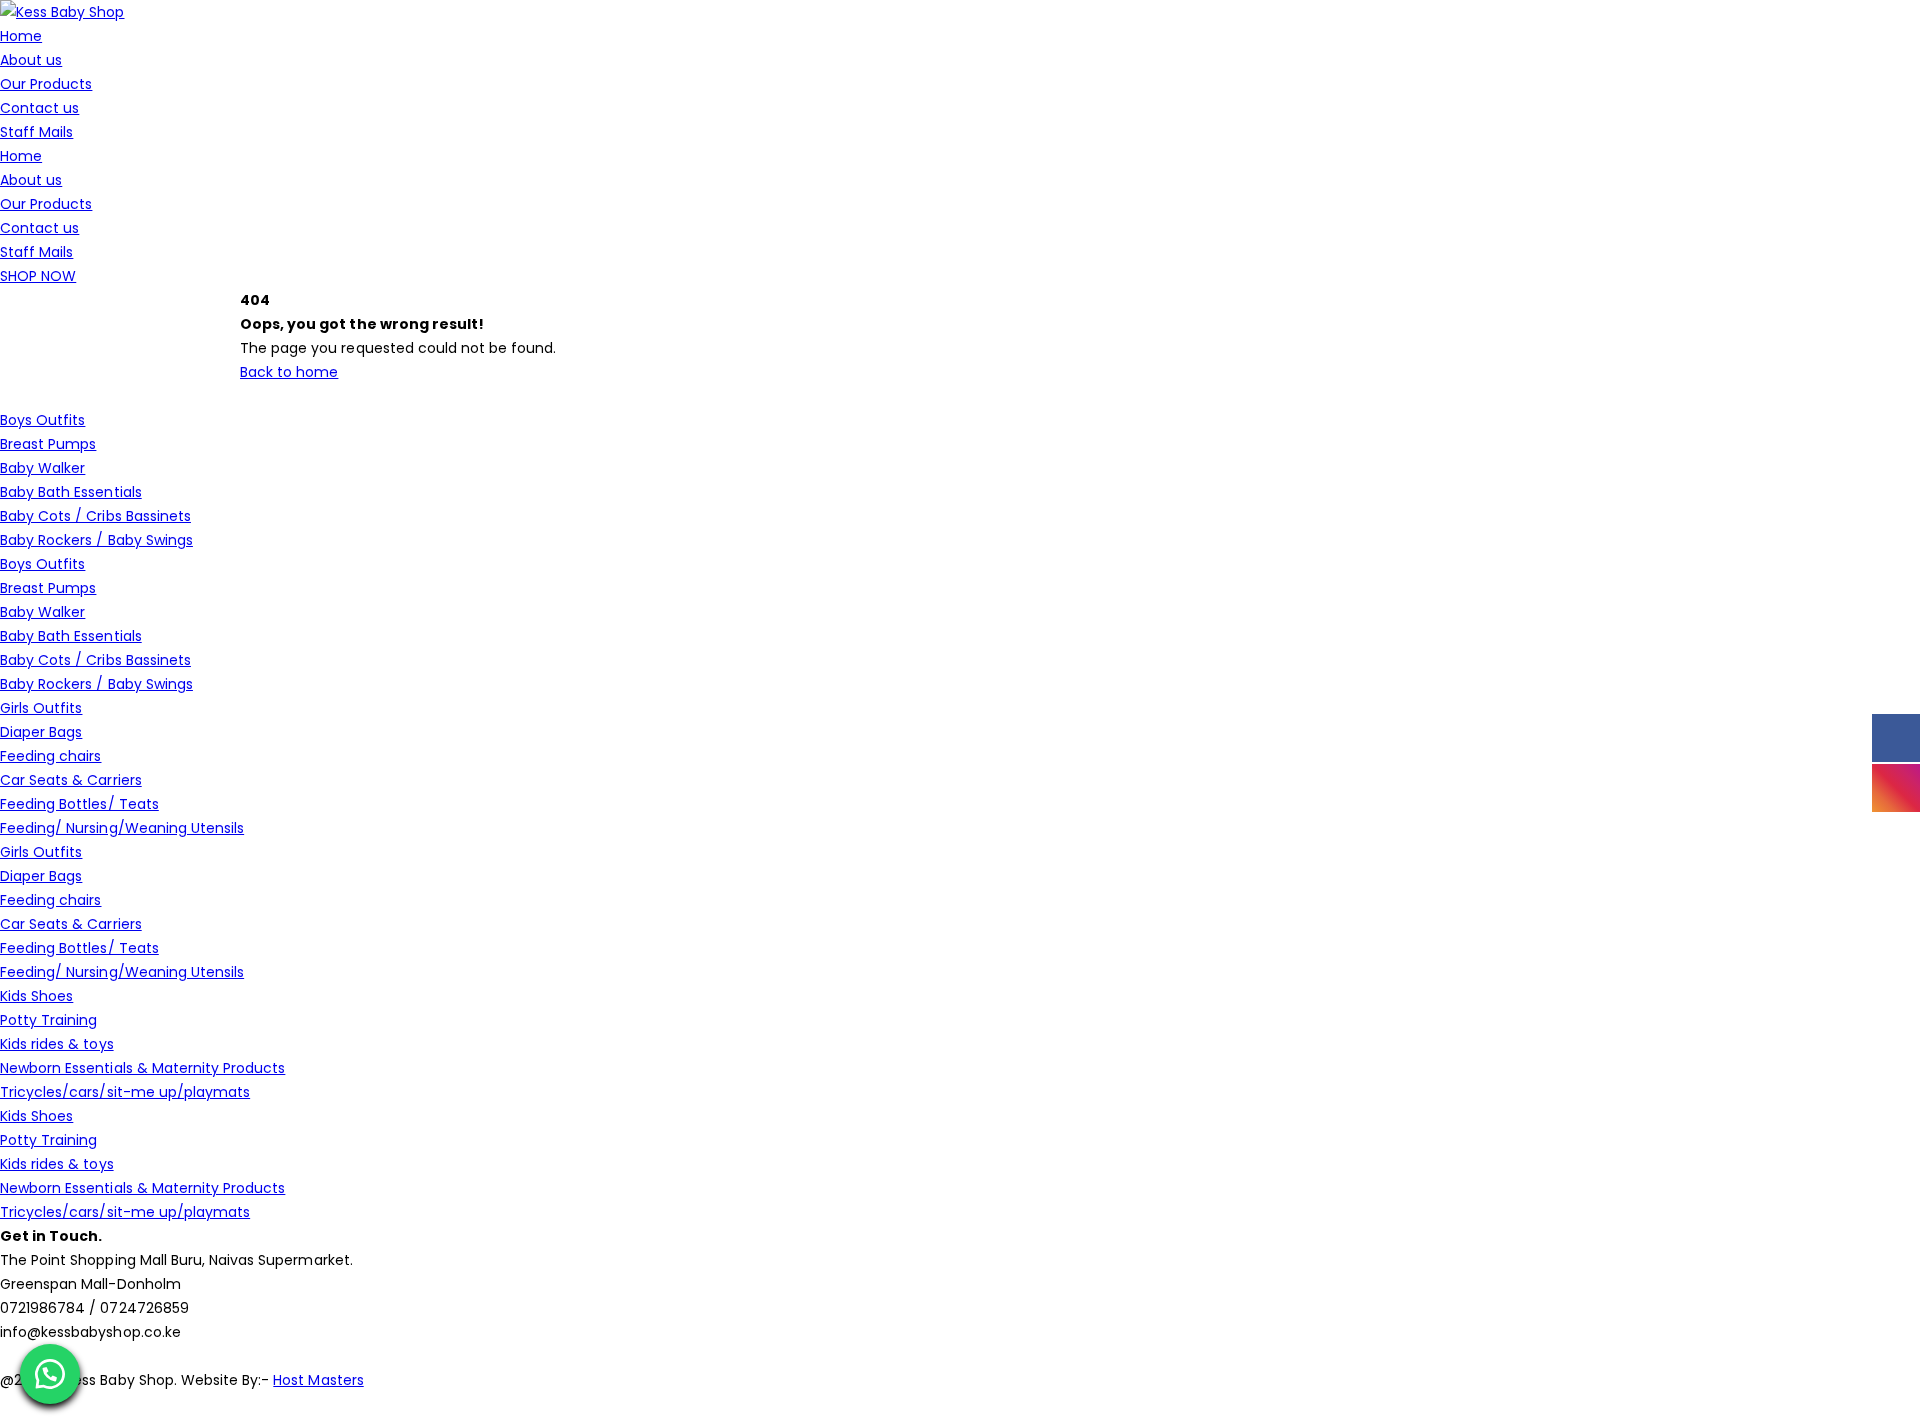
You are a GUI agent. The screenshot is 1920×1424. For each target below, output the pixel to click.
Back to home (289, 372)
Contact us (39, 108)
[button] (50, 1374)
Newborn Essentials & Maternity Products (142, 1068)
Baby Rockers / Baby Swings (96, 540)
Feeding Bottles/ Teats (79, 804)
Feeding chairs (51, 756)
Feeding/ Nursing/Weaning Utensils (122, 828)
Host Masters (318, 1380)
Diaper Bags (41, 732)
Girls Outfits (41, 708)
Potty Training (49, 1020)
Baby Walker (42, 468)
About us (31, 60)
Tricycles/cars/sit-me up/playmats (125, 1092)
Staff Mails (36, 132)
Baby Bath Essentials (71, 492)
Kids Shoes (36, 996)
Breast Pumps (48, 444)
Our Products (46, 84)
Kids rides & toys (57, 1044)
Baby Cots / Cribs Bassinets (95, 516)
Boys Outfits (42, 420)
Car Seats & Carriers (71, 780)
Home (21, 36)
